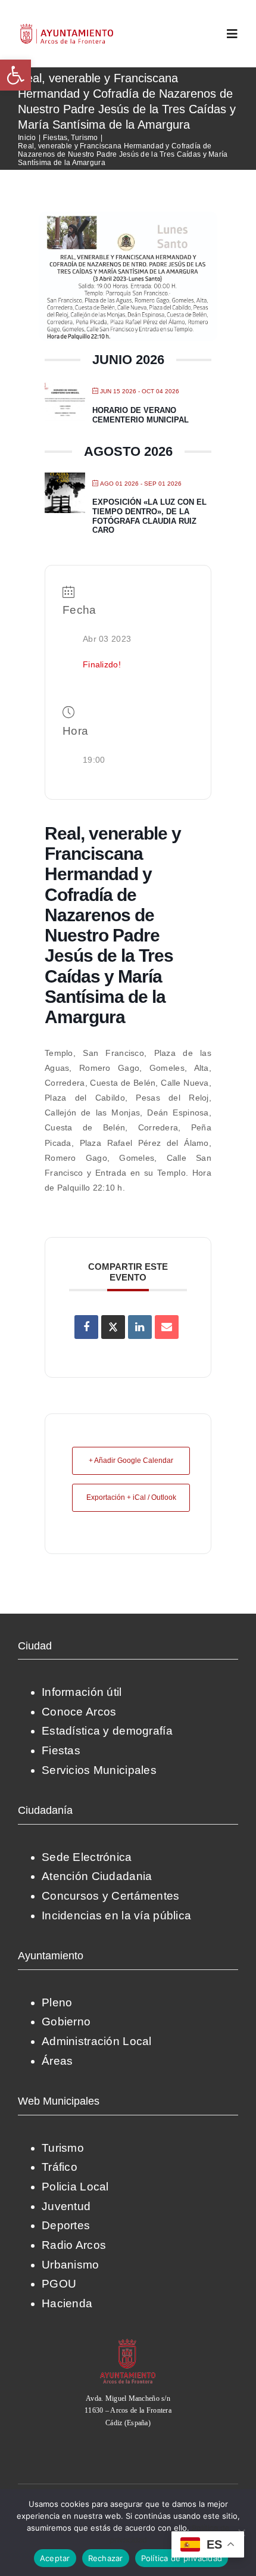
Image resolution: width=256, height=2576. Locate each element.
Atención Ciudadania (97, 1876)
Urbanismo (71, 2265)
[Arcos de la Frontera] (128, 2343)
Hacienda (67, 2303)
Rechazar (106, 2558)
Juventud (66, 2206)
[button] (15, 75)
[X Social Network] (113, 1327)
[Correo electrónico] (167, 1327)
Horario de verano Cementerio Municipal (141, 415)
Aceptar (55, 2558)
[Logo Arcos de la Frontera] (67, 28)
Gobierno (66, 2022)
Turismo (63, 2148)
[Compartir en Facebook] (86, 1327)
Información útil (82, 1692)
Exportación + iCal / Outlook (131, 1497)
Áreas (57, 2061)
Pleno (57, 2002)
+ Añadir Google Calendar (131, 1461)
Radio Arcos (74, 2245)
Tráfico (60, 2167)
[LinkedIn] (140, 1327)
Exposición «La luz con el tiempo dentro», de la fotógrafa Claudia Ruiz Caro (149, 516)
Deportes (66, 2225)
